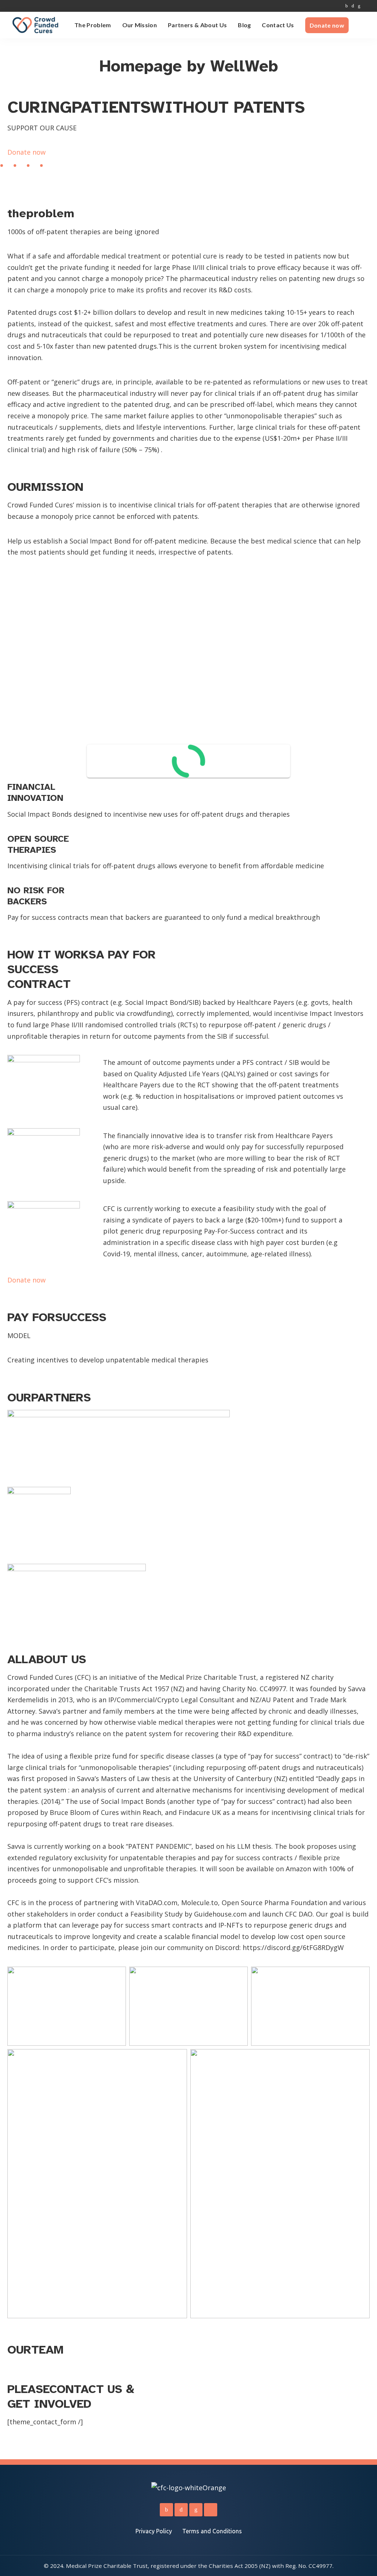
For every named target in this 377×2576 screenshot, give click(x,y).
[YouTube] (366, 6)
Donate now (27, 152)
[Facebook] (347, 6)
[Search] (365, 25)
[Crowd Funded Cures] (35, 25)
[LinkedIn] (359, 6)
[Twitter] (353, 6)
